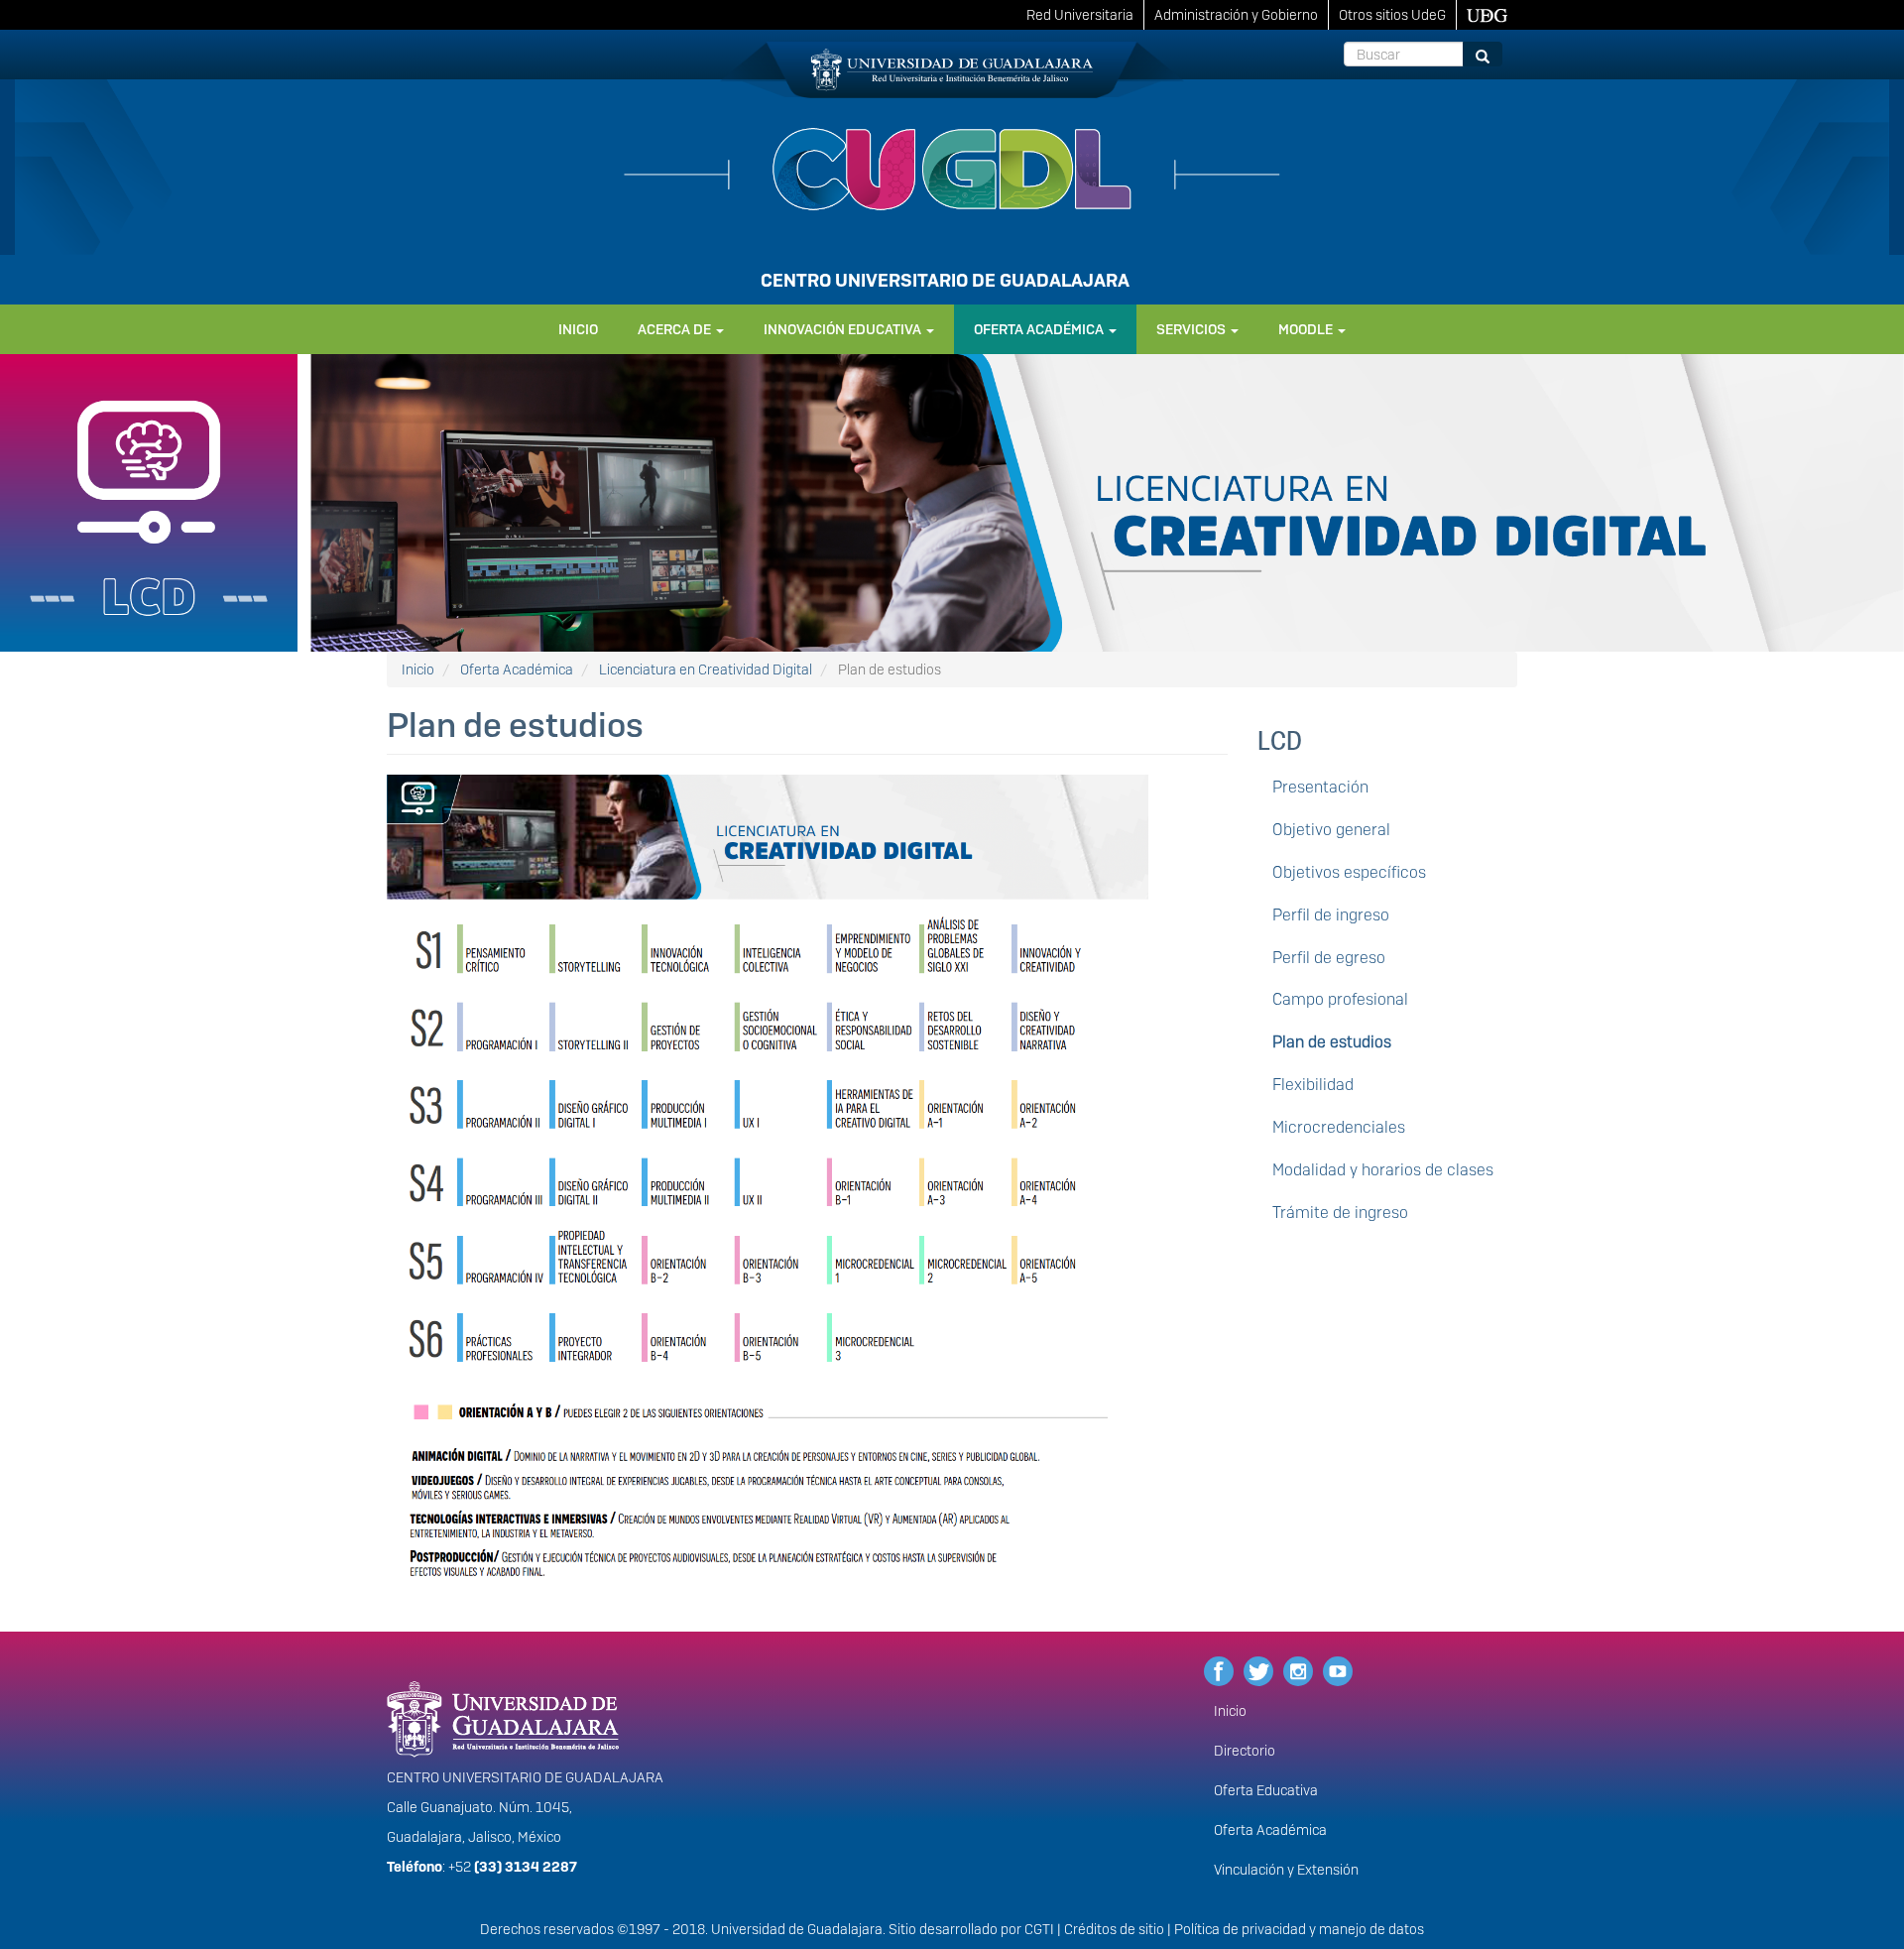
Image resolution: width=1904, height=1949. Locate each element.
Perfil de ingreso (1331, 915)
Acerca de (676, 329)
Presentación (1320, 787)
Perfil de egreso (1329, 958)
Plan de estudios (1332, 1042)
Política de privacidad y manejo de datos (1299, 1929)
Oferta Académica (517, 670)
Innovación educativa (844, 329)
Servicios (1192, 329)
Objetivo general (1331, 830)
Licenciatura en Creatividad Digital (706, 670)
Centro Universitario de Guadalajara (945, 280)
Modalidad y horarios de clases (1383, 1170)
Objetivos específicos (1349, 872)
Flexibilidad (1313, 1085)
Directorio (1245, 1751)
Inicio (578, 329)
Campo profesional (1340, 999)
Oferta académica (1040, 329)
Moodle (1307, 329)
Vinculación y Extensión (1286, 1870)
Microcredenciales (1339, 1127)
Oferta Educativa (1266, 1790)
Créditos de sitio (1114, 1929)
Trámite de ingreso (1340, 1213)
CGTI (1039, 1929)
